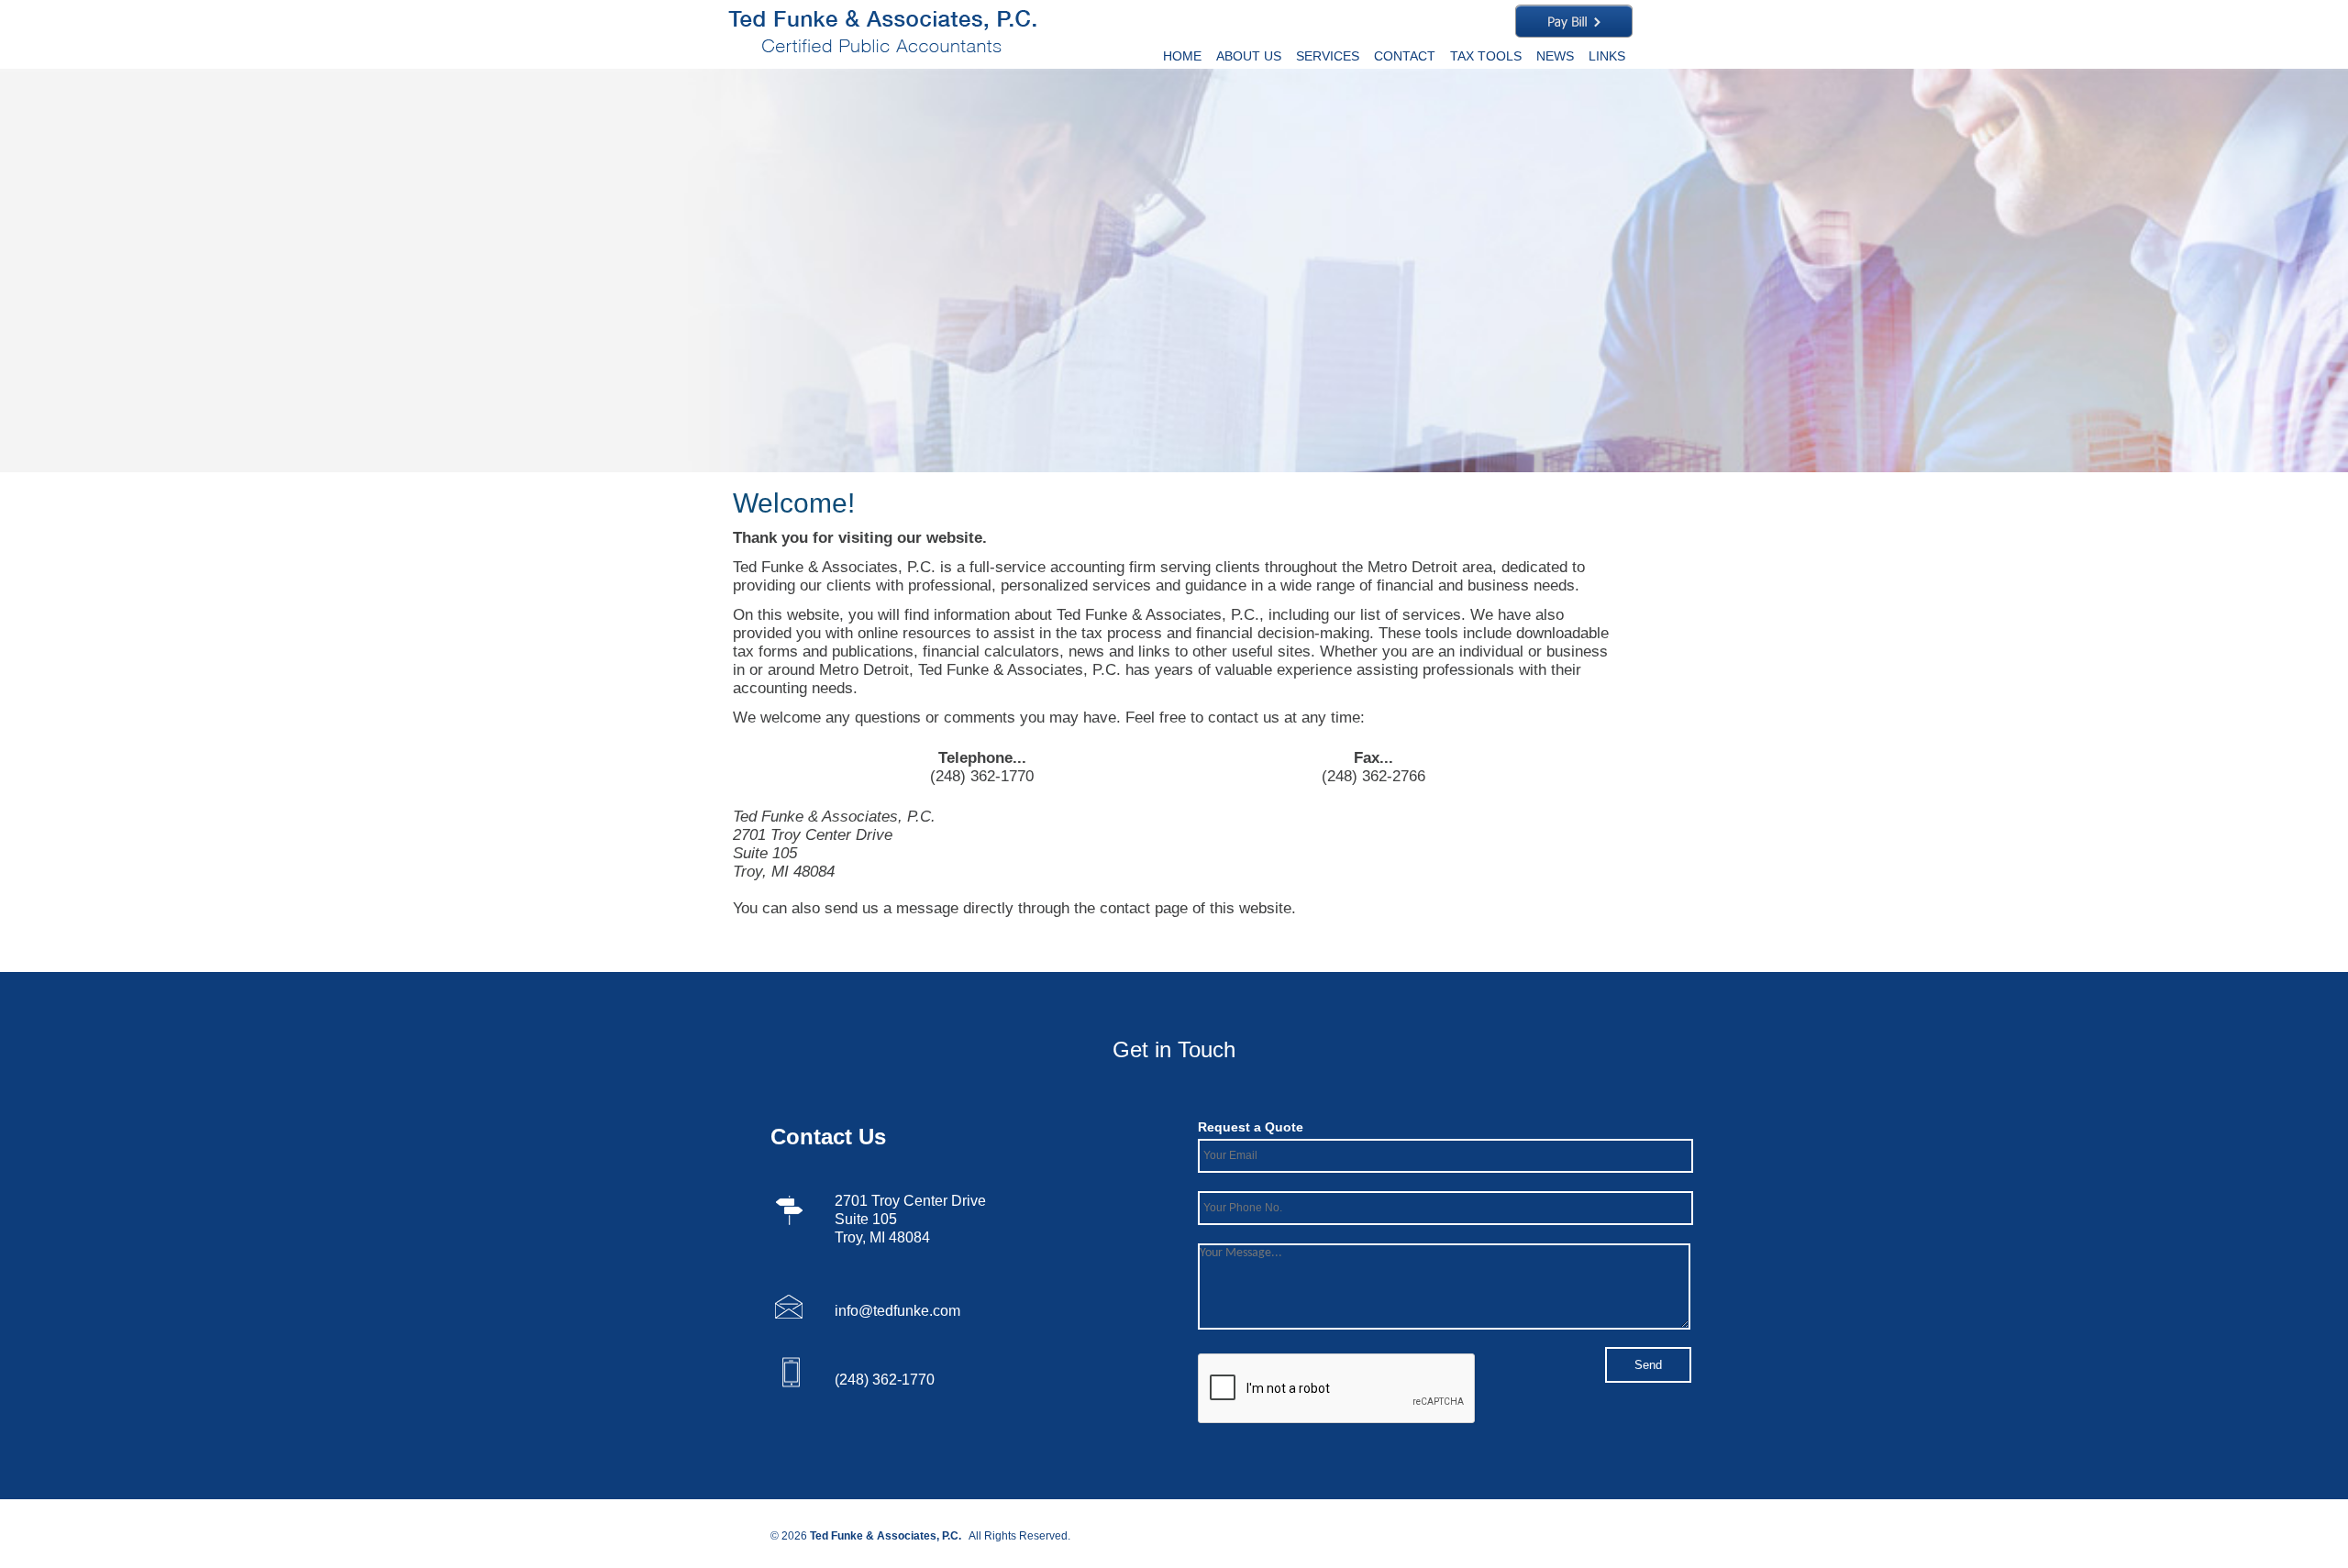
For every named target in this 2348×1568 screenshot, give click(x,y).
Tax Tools (1486, 56)
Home (1182, 56)
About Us (1249, 56)
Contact (1405, 56)
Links (1607, 56)
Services (1328, 56)
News (1555, 56)
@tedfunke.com (909, 1311)
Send (1648, 1365)
